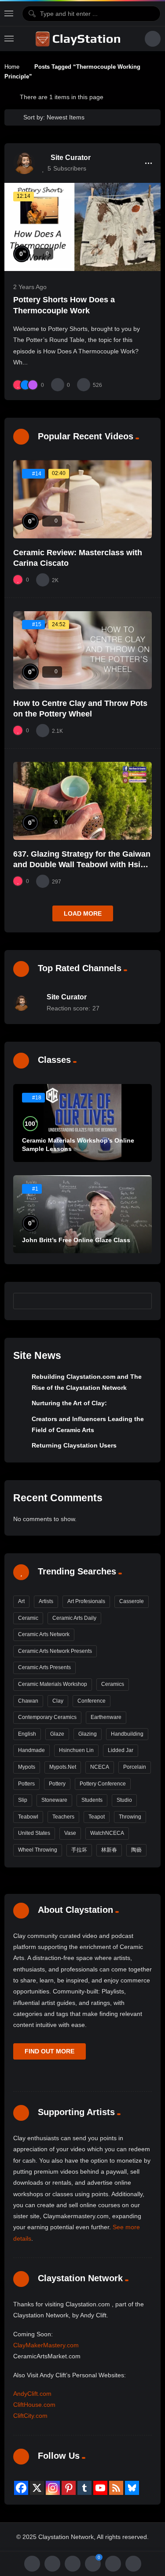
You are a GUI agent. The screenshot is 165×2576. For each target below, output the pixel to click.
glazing (88, 1734)
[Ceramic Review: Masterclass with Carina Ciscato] (82, 499)
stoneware (54, 1800)
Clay (58, 1701)
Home (12, 67)
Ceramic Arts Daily (74, 1618)
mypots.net (63, 1767)
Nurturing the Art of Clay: (69, 1403)
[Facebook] (21, 2488)
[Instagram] (53, 2488)
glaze (57, 1734)
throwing (130, 1817)
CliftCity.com (30, 2416)
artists (46, 1601)
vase (70, 1833)
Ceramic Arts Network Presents (55, 1651)
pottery (57, 1784)
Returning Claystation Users (74, 1445)
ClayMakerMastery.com (46, 2345)
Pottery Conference (103, 1784)
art (21, 1601)
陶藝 (136, 1850)
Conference (92, 1701)
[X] (37, 2488)
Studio (124, 1800)
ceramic (28, 1618)
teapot (97, 1817)
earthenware (106, 1717)
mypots (27, 1767)
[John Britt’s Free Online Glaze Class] (82, 1214)
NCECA (100, 1767)
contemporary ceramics (47, 1717)
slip (23, 1800)
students (92, 1800)
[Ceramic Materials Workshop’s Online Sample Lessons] (82, 1123)
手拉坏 (79, 1850)
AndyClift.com (32, 2394)
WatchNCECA (107, 1833)
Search (141, 1301)
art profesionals (86, 1601)
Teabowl (28, 1817)
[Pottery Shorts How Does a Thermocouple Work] (82, 227)
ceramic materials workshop (53, 1684)
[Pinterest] (69, 2488)
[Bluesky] (132, 2488)
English (27, 1734)
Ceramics (113, 1684)
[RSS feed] (116, 2488)
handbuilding (127, 1734)
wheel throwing (38, 1850)
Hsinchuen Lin (76, 1750)
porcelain (135, 1767)
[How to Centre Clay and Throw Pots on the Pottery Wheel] (82, 650)
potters (26, 1784)
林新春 (109, 1850)
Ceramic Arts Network (44, 1634)
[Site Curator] (24, 163)
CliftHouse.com (34, 2405)
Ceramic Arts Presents (44, 1667)
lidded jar (121, 1750)
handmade (31, 1750)
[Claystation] (79, 39)
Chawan (28, 1701)
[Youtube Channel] (100, 2488)
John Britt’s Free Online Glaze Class (76, 1240)
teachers (63, 1817)
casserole (132, 1601)
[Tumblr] (84, 2488)
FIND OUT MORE (49, 2051)
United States (34, 1833)
